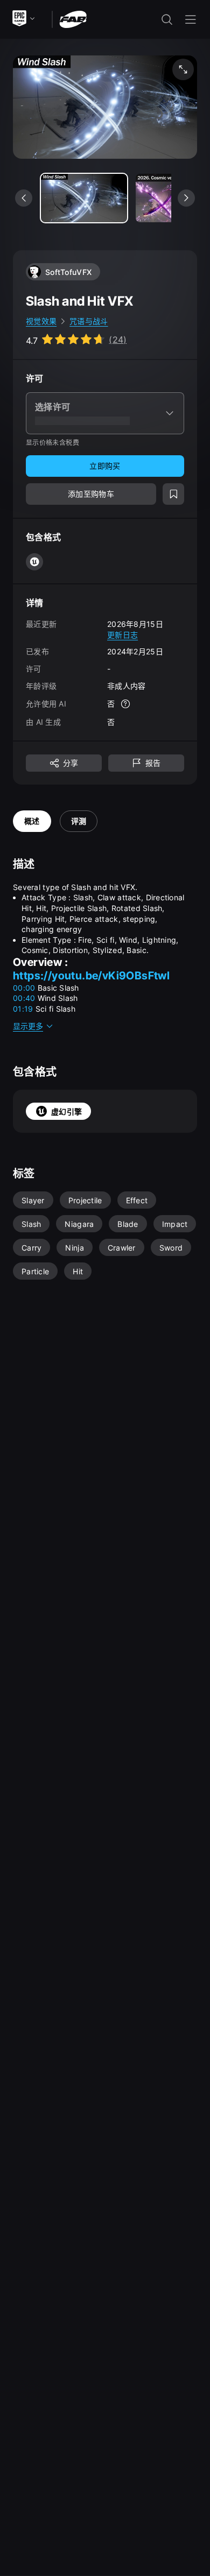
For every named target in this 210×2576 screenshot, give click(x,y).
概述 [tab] (32, 821)
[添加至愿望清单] (173, 494)
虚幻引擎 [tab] (66, 1111)
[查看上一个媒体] (24, 198)
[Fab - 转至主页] (73, 19)
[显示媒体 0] (84, 198)
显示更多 (28, 1026)
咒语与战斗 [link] (89, 321)
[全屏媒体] (183, 69)
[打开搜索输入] (167, 19)
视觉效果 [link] (41, 321)
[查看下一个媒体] (186, 198)
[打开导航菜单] (191, 19)
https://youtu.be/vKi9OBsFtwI (91, 976)
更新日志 (122, 635)
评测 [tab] (79, 821)
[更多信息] (125, 704)
